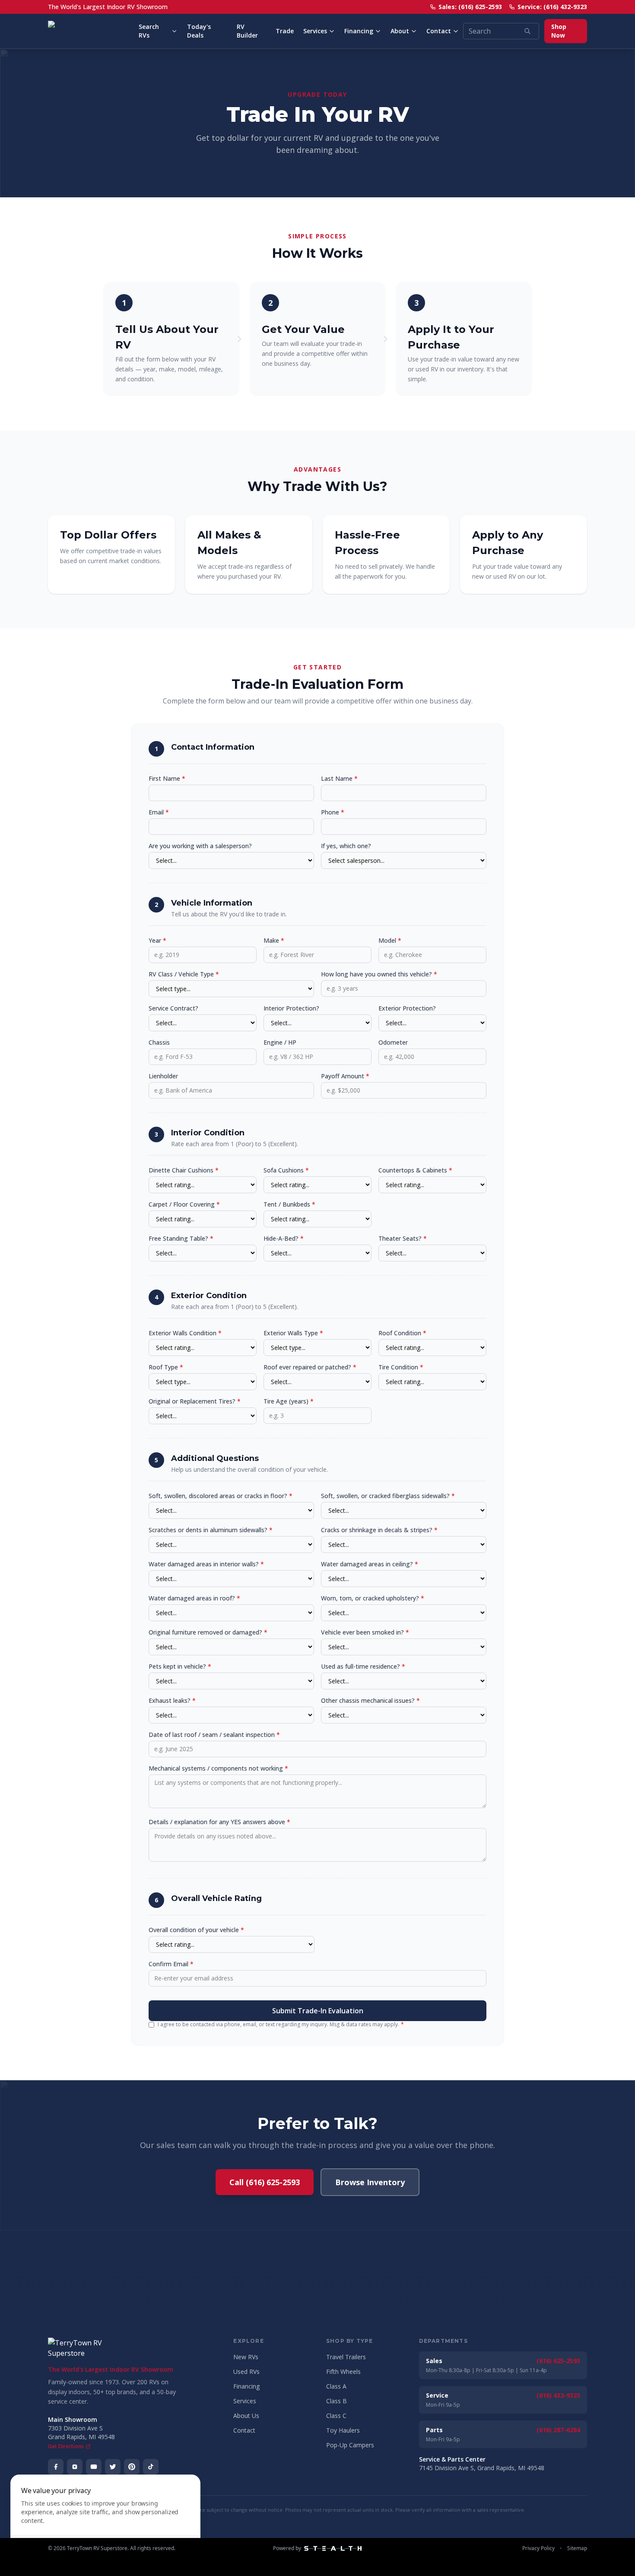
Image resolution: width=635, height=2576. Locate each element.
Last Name (339, 778)
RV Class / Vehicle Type (184, 974)
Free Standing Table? (181, 1238)
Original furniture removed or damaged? (208, 1632)
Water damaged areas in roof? (194, 1598)
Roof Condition (402, 1333)
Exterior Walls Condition (185, 1333)
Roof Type (166, 1367)
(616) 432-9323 (558, 2395)
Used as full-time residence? (363, 1666)
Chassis (159, 1042)
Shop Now (559, 31)
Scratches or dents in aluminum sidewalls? (211, 1530)
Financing (359, 31)
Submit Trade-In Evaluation (318, 2011)
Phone (333, 812)
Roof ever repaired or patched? (310, 1367)
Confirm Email (171, 1964)
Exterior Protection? (407, 1008)
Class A (336, 2386)
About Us (246, 2416)
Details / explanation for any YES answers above (219, 1822)
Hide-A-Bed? (284, 1238)
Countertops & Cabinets (415, 1170)
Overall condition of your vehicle (196, 1930)
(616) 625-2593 (558, 2361)
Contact (439, 31)
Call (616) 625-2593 (265, 2182)
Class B (337, 2401)
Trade (285, 31)
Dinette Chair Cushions (184, 1170)
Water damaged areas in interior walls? (206, 1564)
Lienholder (163, 1076)
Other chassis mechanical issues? (370, 1700)
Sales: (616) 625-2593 (470, 7)
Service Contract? (173, 1008)
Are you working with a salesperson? (200, 846)
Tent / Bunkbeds (289, 1204)
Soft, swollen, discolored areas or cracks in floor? (221, 1496)
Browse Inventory (370, 2182)
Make (274, 940)
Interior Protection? (291, 1008)
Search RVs (149, 31)
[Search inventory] (527, 31)
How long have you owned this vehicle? (379, 974)
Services (315, 31)
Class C (336, 2416)
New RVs (246, 2357)
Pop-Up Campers (350, 2445)
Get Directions (66, 2446)
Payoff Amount (345, 1076)
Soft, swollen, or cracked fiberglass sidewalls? (388, 1496)
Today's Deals (199, 31)
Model (390, 940)
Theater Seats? (403, 1238)
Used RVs (246, 2372)
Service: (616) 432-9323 (552, 7)
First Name (167, 778)
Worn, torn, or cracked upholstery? (373, 1598)
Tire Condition (401, 1367)
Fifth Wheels (343, 2372)
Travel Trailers (346, 2357)
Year (157, 940)
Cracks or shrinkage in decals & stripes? (379, 1530)
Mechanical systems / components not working (218, 1768)
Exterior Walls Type (293, 1333)
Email (159, 812)
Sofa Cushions (286, 1170)
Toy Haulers (343, 2430)
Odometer (393, 1042)
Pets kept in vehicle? (180, 1666)
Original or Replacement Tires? (195, 1401)
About (400, 31)
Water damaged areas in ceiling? (370, 1564)
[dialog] (105, 2520)
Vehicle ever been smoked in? (365, 1632)
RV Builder (247, 31)
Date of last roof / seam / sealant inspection (214, 1735)
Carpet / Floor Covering (184, 1204)
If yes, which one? (346, 846)
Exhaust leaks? (172, 1700)
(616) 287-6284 (558, 2430)
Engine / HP (280, 1042)
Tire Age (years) (289, 1401)
